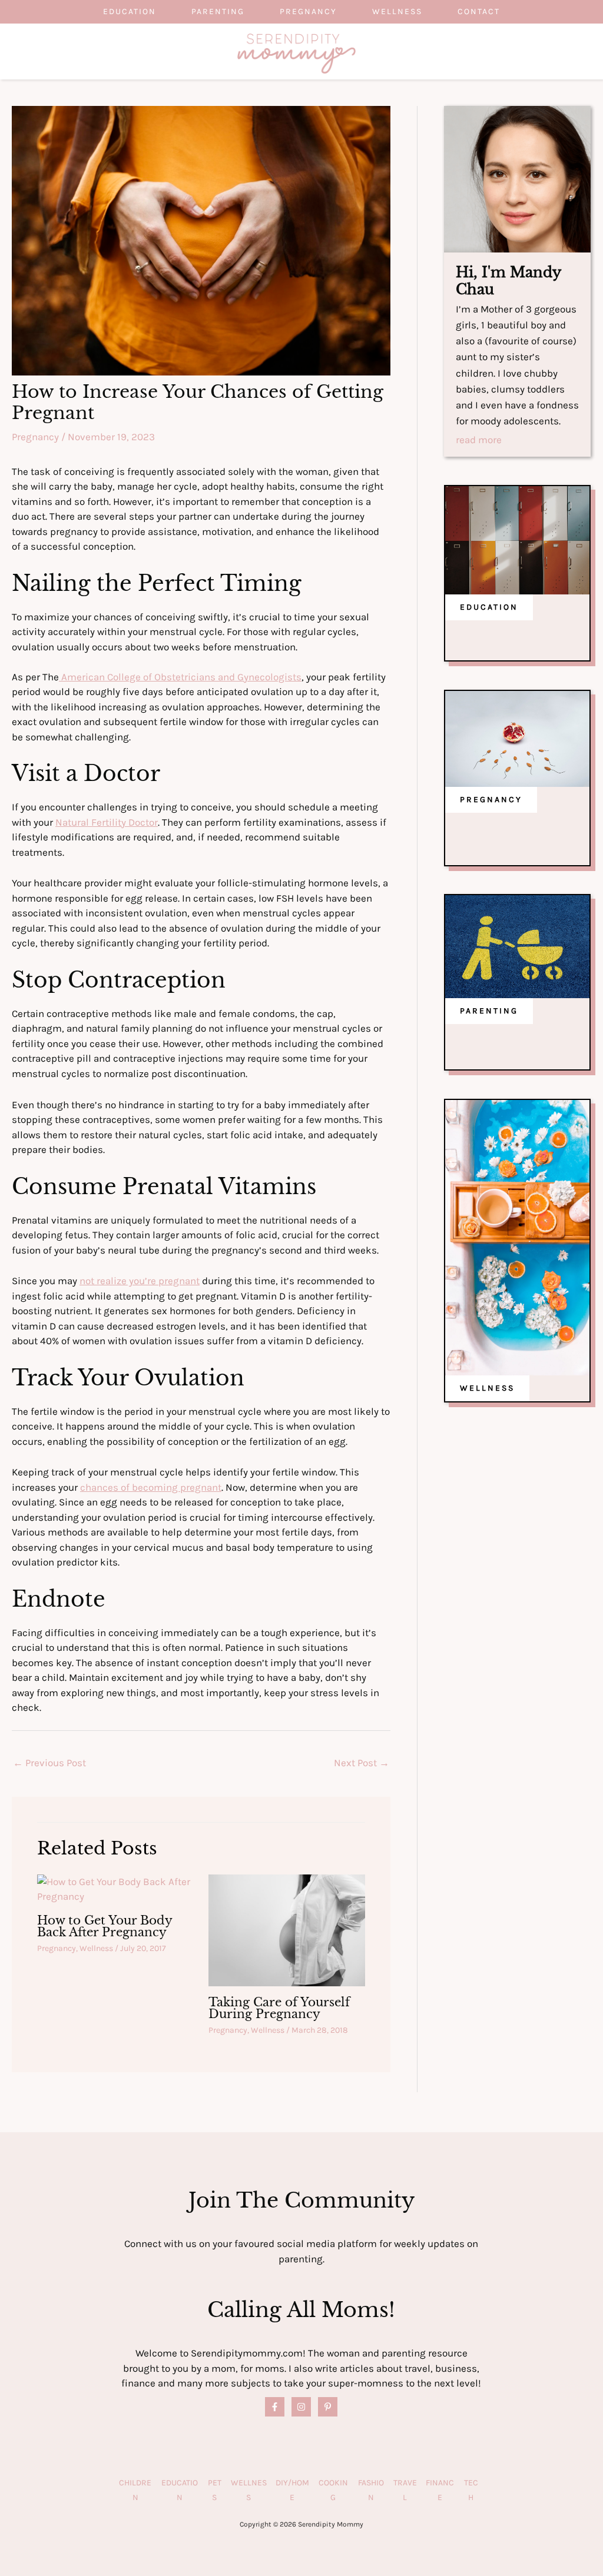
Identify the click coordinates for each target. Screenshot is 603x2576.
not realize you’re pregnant (140, 1281)
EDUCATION (489, 607)
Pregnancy (308, 11)
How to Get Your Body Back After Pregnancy (105, 1926)
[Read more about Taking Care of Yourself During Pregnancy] (287, 1929)
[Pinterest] (328, 2407)
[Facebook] (275, 2407)
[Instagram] (301, 2407)
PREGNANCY (491, 800)
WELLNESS (487, 1388)
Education (130, 11)
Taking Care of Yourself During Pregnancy (279, 2008)
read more (479, 440)
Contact (479, 11)
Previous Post (49, 1763)
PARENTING (489, 1011)
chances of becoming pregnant (151, 1487)
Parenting (218, 11)
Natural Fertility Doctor (107, 822)
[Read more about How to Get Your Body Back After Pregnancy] (115, 1888)
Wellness (397, 11)
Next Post (362, 1763)
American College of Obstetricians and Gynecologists (180, 677)
